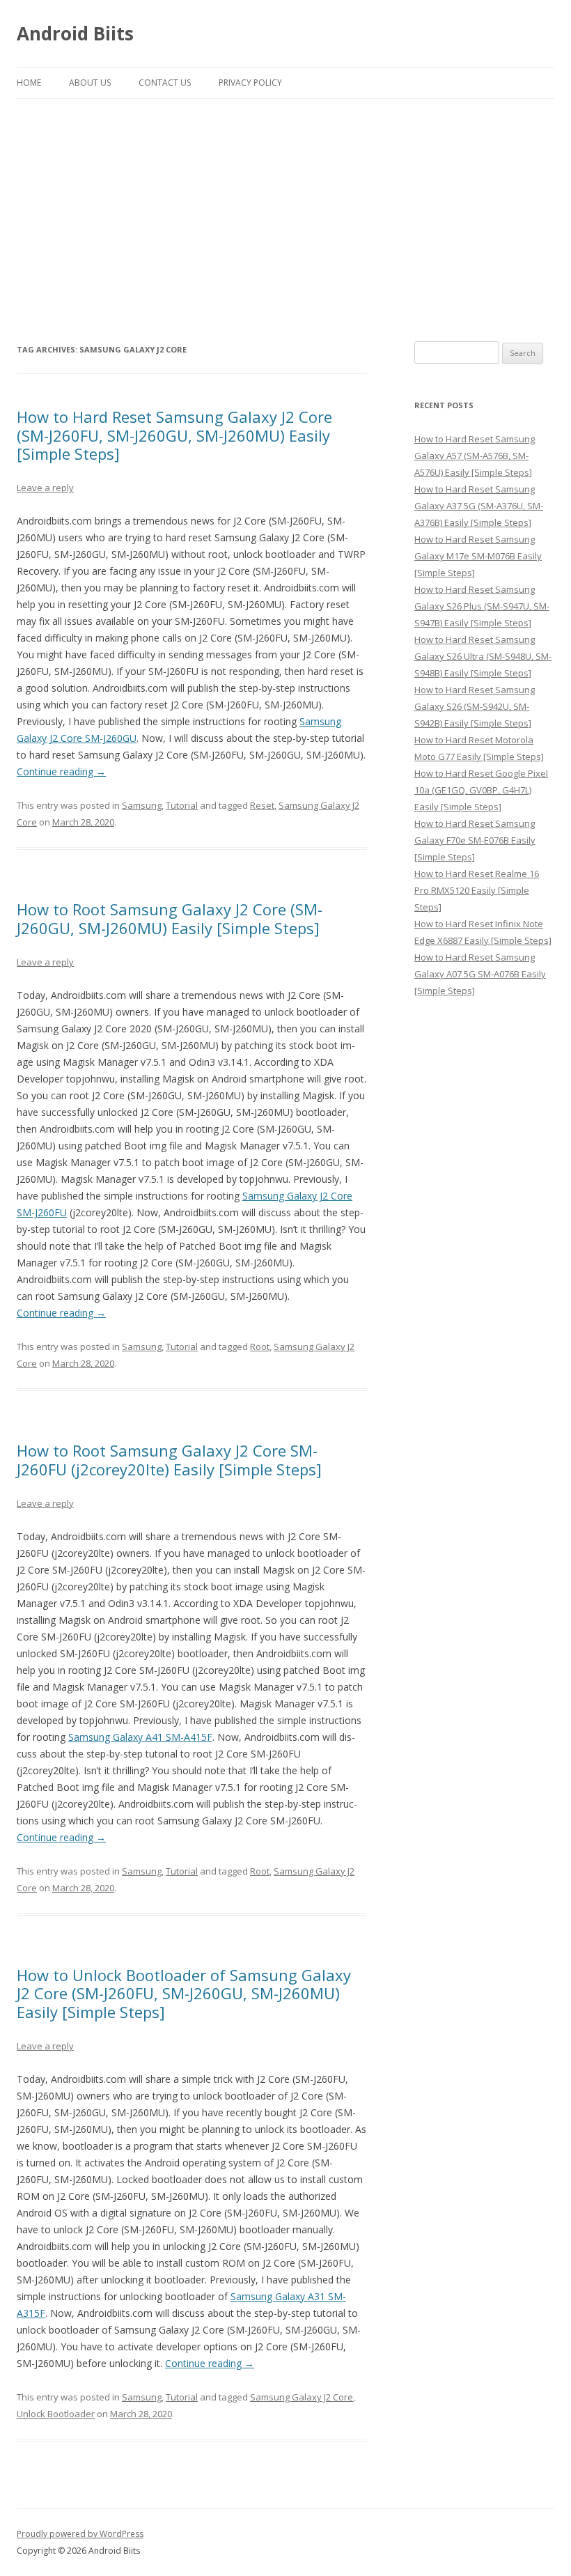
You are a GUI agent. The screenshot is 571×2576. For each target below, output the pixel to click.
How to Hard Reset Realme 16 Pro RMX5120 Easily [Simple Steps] (477, 890)
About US (90, 83)
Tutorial (182, 805)
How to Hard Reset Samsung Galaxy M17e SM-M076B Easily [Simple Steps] (478, 556)
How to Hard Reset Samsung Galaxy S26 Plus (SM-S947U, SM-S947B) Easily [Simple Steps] (482, 606)
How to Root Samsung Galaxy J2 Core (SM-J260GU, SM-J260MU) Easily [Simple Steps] (170, 918)
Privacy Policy (250, 83)
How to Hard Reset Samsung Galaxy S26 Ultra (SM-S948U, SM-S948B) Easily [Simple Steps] (483, 656)
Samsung (142, 805)
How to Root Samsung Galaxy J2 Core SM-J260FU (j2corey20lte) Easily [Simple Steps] (169, 1459)
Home (29, 83)
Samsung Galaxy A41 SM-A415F (140, 1737)
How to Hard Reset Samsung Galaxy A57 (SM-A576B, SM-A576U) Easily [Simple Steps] (475, 456)
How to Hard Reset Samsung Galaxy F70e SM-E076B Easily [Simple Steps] (475, 840)
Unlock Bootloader (56, 2414)
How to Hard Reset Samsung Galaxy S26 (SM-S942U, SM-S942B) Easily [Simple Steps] (475, 706)
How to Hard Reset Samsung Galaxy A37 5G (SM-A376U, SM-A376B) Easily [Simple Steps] (479, 506)
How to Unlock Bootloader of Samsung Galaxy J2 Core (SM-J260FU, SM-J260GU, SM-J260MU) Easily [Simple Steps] (184, 1993)
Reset (262, 805)
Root (260, 1347)
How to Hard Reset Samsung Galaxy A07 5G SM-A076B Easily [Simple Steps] (480, 974)
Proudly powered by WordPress (80, 2534)
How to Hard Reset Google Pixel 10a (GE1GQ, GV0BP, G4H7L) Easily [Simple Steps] (481, 790)
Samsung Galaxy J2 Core (302, 2397)
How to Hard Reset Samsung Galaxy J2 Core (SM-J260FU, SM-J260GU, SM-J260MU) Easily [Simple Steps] (174, 435)
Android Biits (75, 33)
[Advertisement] (285, 203)
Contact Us (165, 83)
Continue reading (61, 771)
